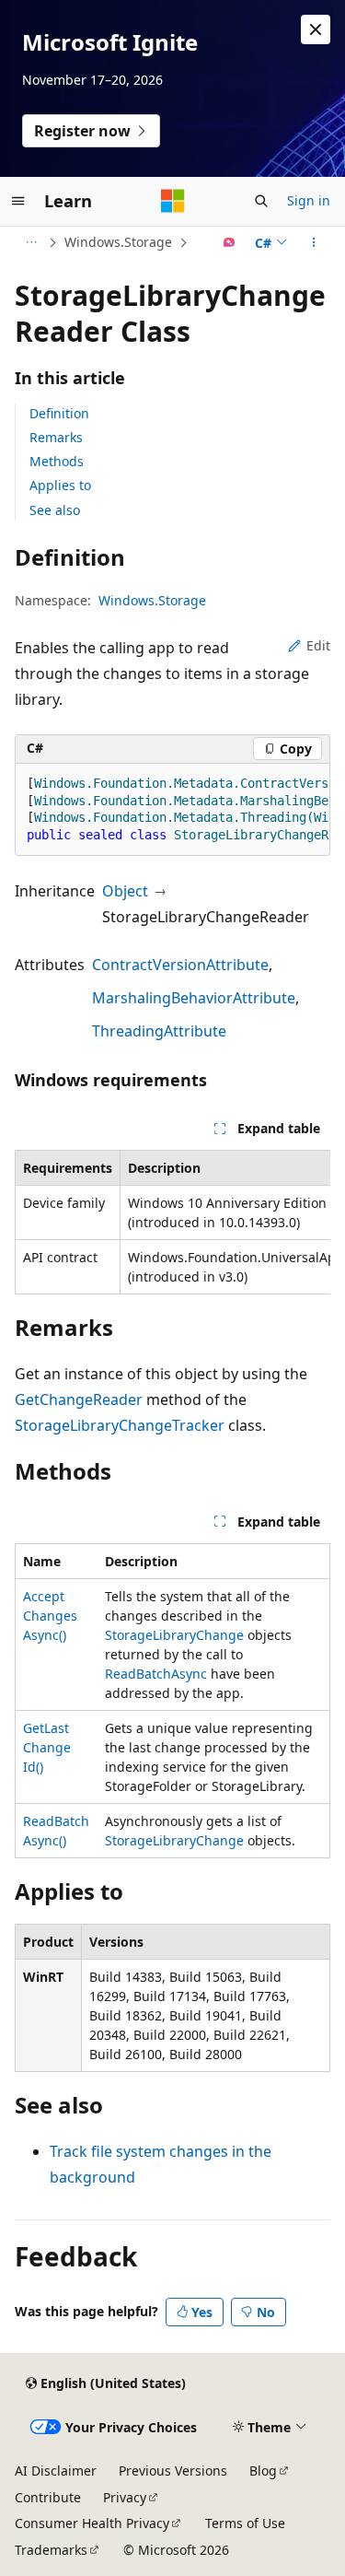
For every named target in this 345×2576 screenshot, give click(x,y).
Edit (318, 645)
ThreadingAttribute (159, 1031)
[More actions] (314, 242)
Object (125, 891)
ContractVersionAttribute (180, 965)
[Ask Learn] (230, 242)
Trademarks (51, 2550)
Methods (57, 461)
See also (55, 510)
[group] (172, 810)
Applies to (60, 485)
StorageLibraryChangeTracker (120, 1425)
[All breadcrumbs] (31, 242)
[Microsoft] (173, 201)
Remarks (56, 437)
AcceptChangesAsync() (50, 1616)
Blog (263, 2471)
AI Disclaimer (56, 2471)
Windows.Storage (118, 242)
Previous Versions (173, 2471)
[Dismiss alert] (316, 29)
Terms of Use (245, 2523)
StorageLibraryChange (174, 1635)
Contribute (48, 2497)
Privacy (125, 2497)
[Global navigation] (18, 201)
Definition (59, 413)
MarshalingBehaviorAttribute (194, 998)
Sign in (309, 200)
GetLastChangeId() (47, 1747)
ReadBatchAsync (156, 1674)
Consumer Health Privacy (92, 2523)
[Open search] (261, 201)
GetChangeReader (79, 1399)
